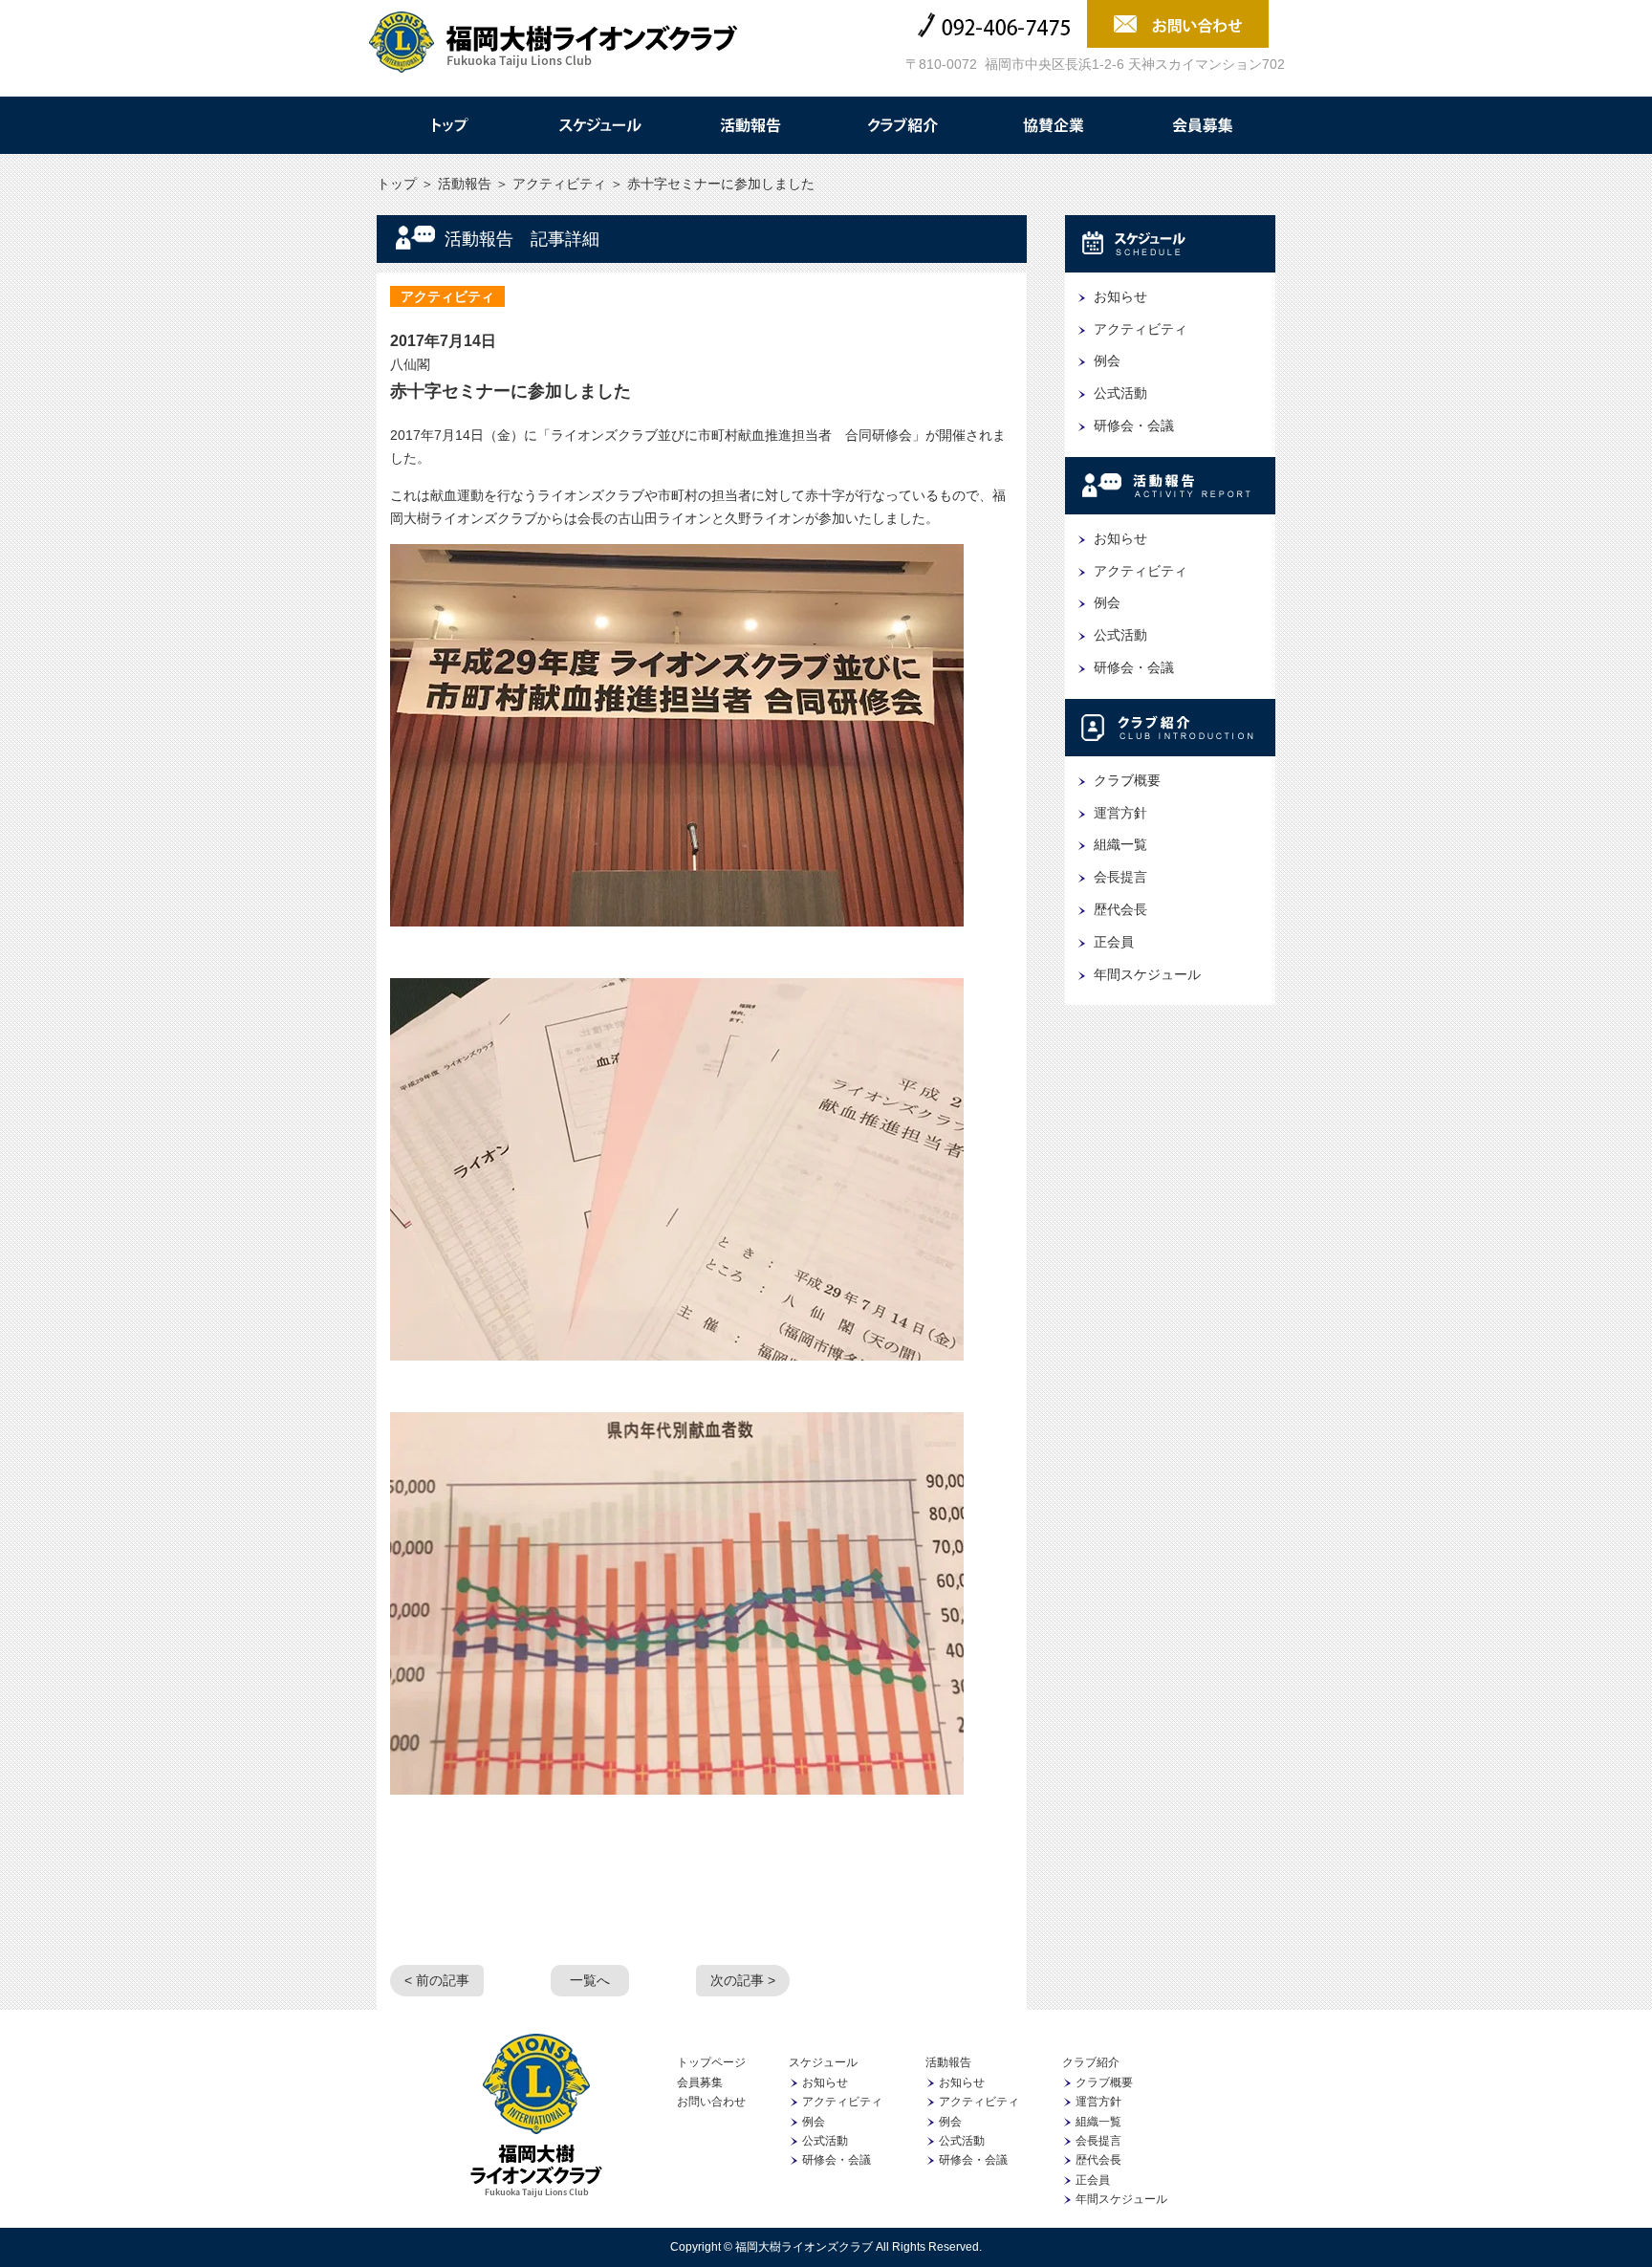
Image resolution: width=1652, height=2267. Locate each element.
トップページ (711, 2062)
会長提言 (1120, 877)
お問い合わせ (711, 2102)
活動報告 (750, 125)
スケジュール (599, 125)
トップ (448, 125)
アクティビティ (559, 184)
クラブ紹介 (902, 125)
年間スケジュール (1147, 974)
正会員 (1114, 942)
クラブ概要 (1127, 780)
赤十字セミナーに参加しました (511, 391)
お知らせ (1120, 296)
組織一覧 (1120, 844)
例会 (1107, 360)
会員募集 (1204, 125)
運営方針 (1120, 813)
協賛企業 (1053, 125)
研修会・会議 (1134, 425)
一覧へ (590, 1980)
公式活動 (1120, 393)
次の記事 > (743, 1980)
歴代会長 (1120, 909)
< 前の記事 (437, 1980)
